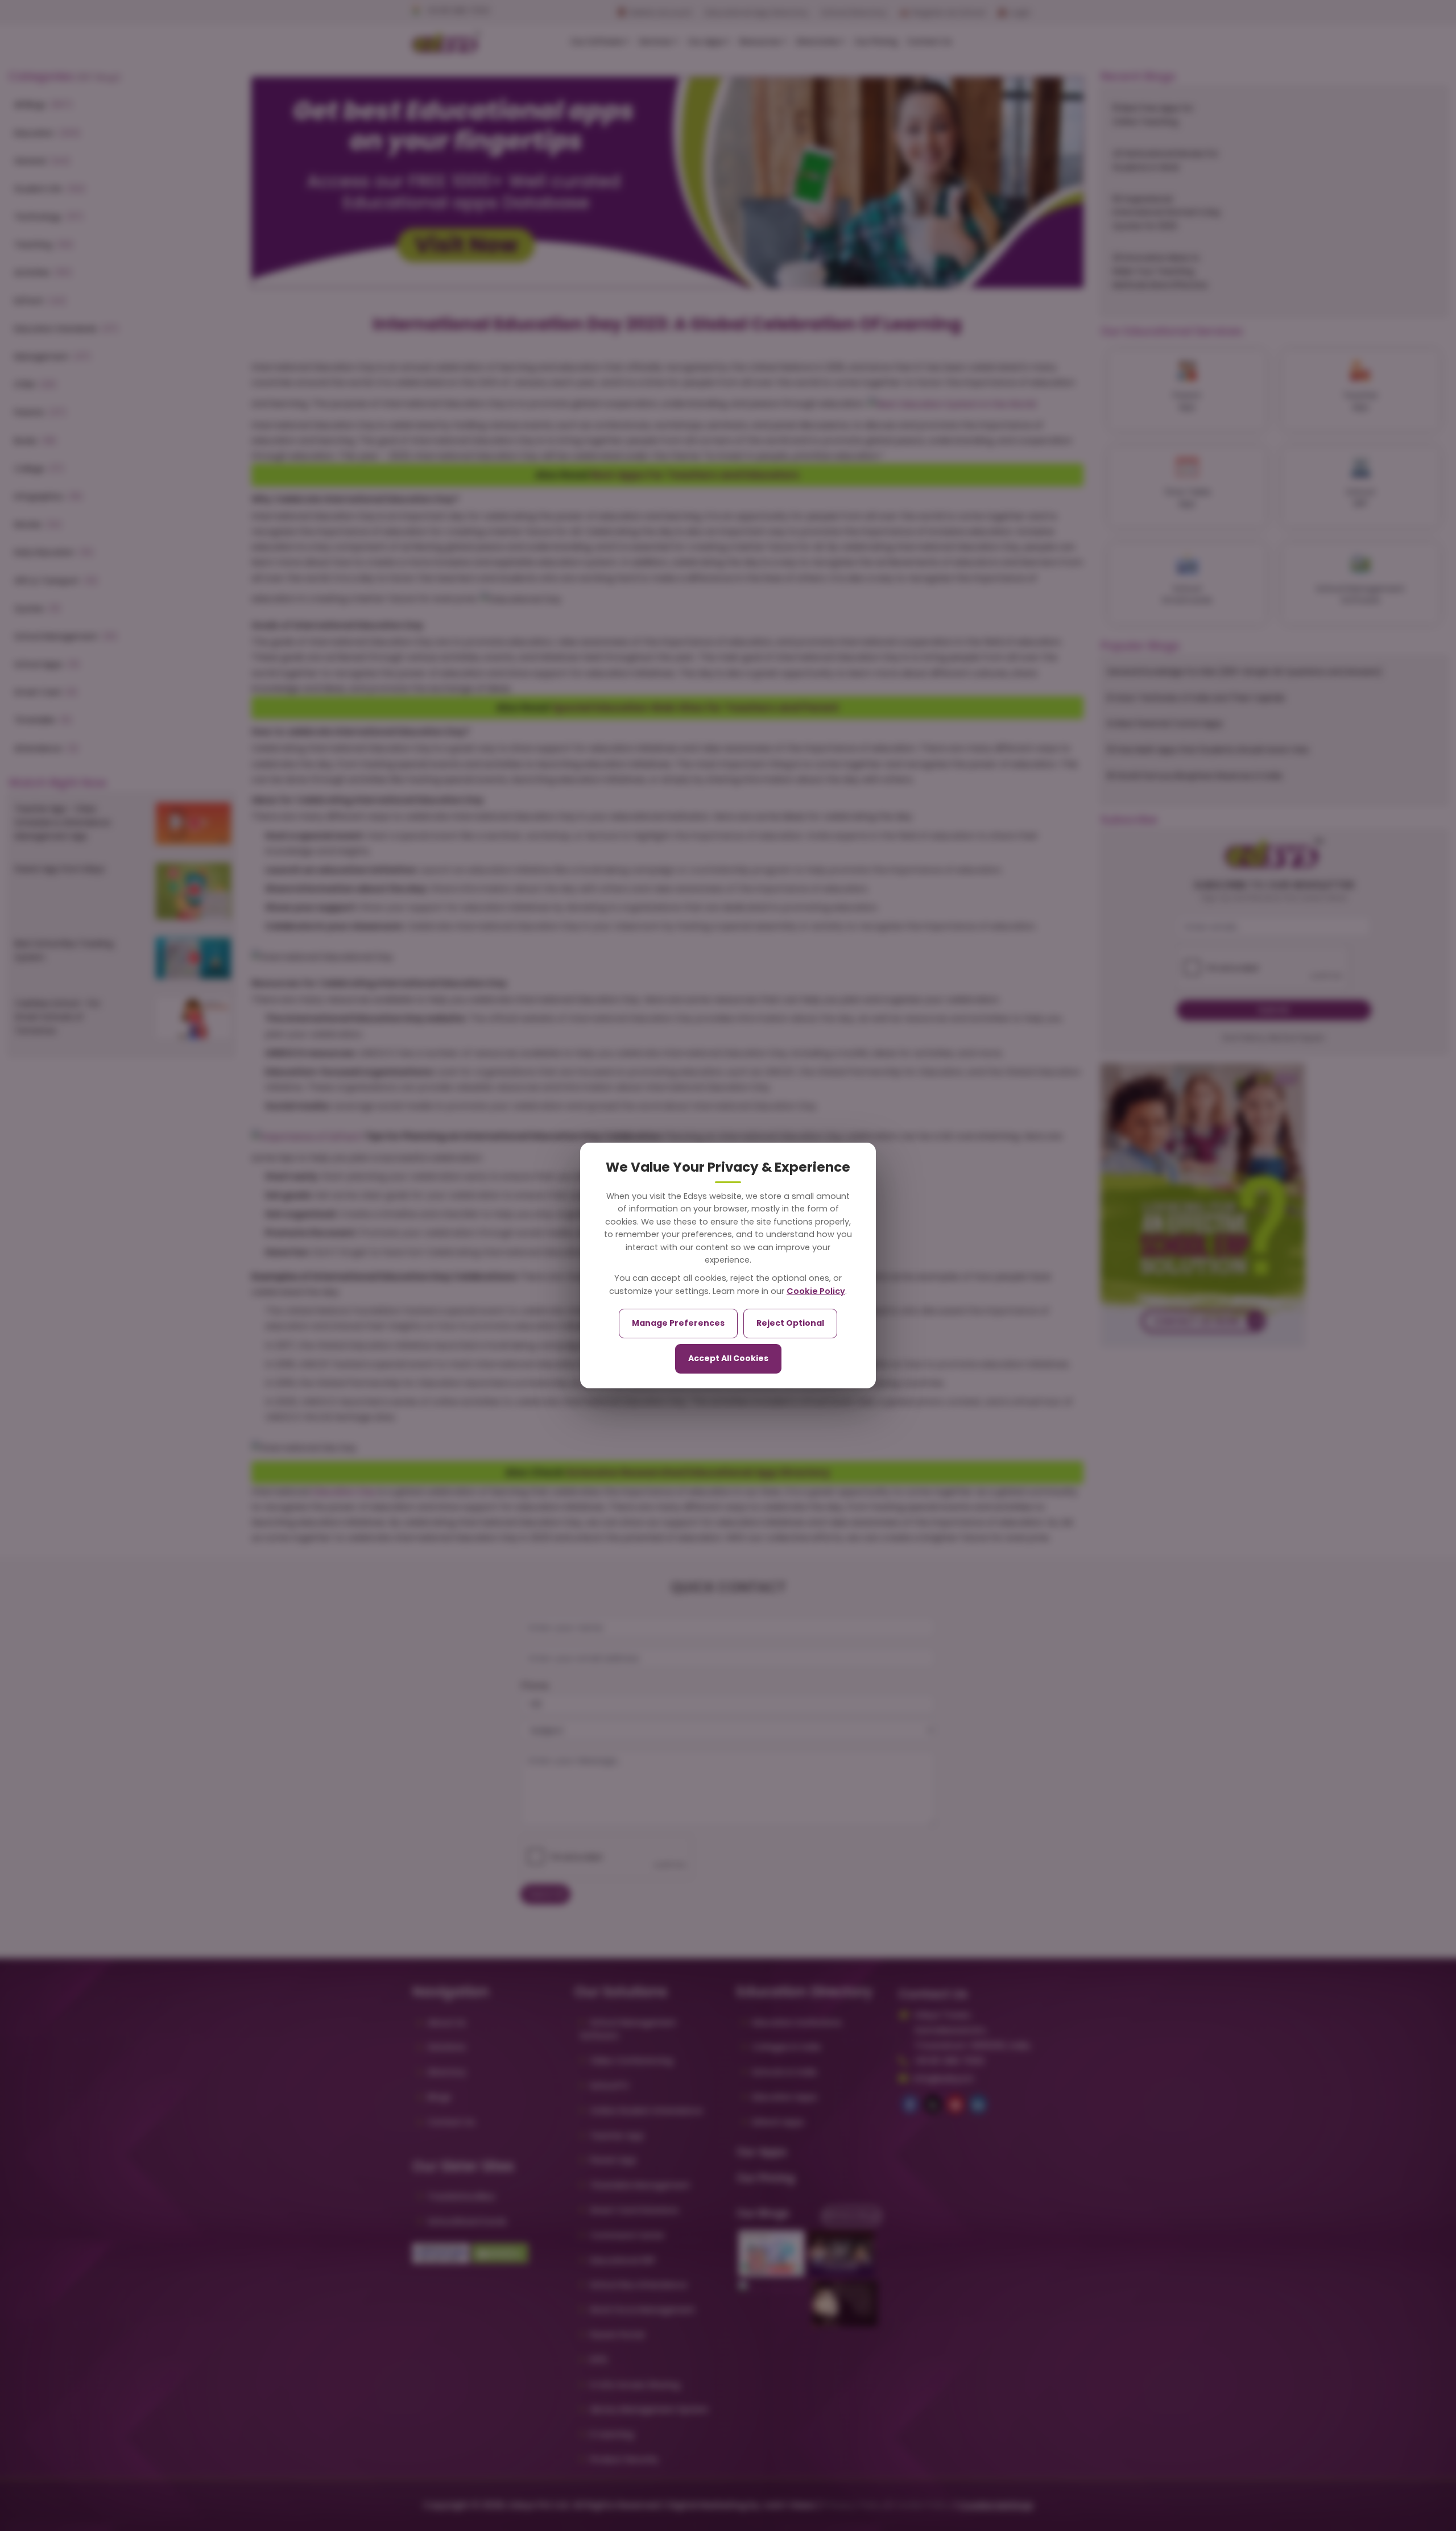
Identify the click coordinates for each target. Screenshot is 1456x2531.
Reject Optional (790, 1323)
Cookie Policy (816, 1291)
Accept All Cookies (728, 1358)
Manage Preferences (678, 1323)
